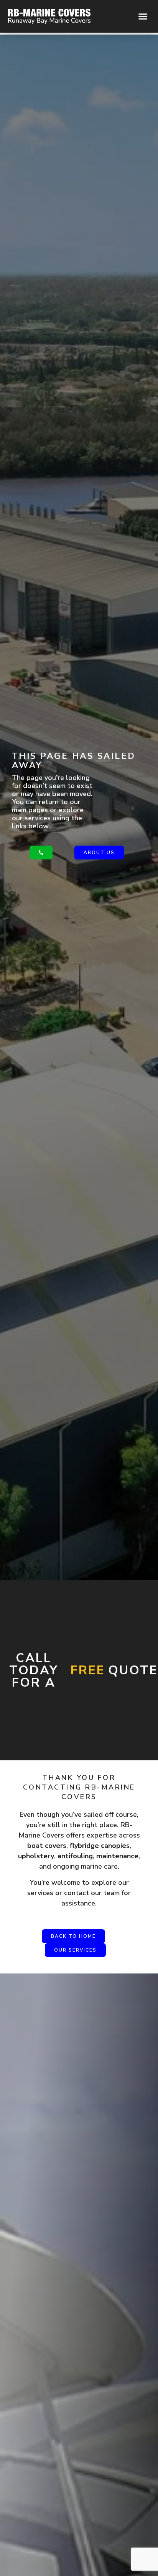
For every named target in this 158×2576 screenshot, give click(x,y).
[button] (143, 17)
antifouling (75, 1856)
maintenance (117, 1856)
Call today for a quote (84, 1670)
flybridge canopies (100, 1846)
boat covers (47, 1846)
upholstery (36, 1856)
